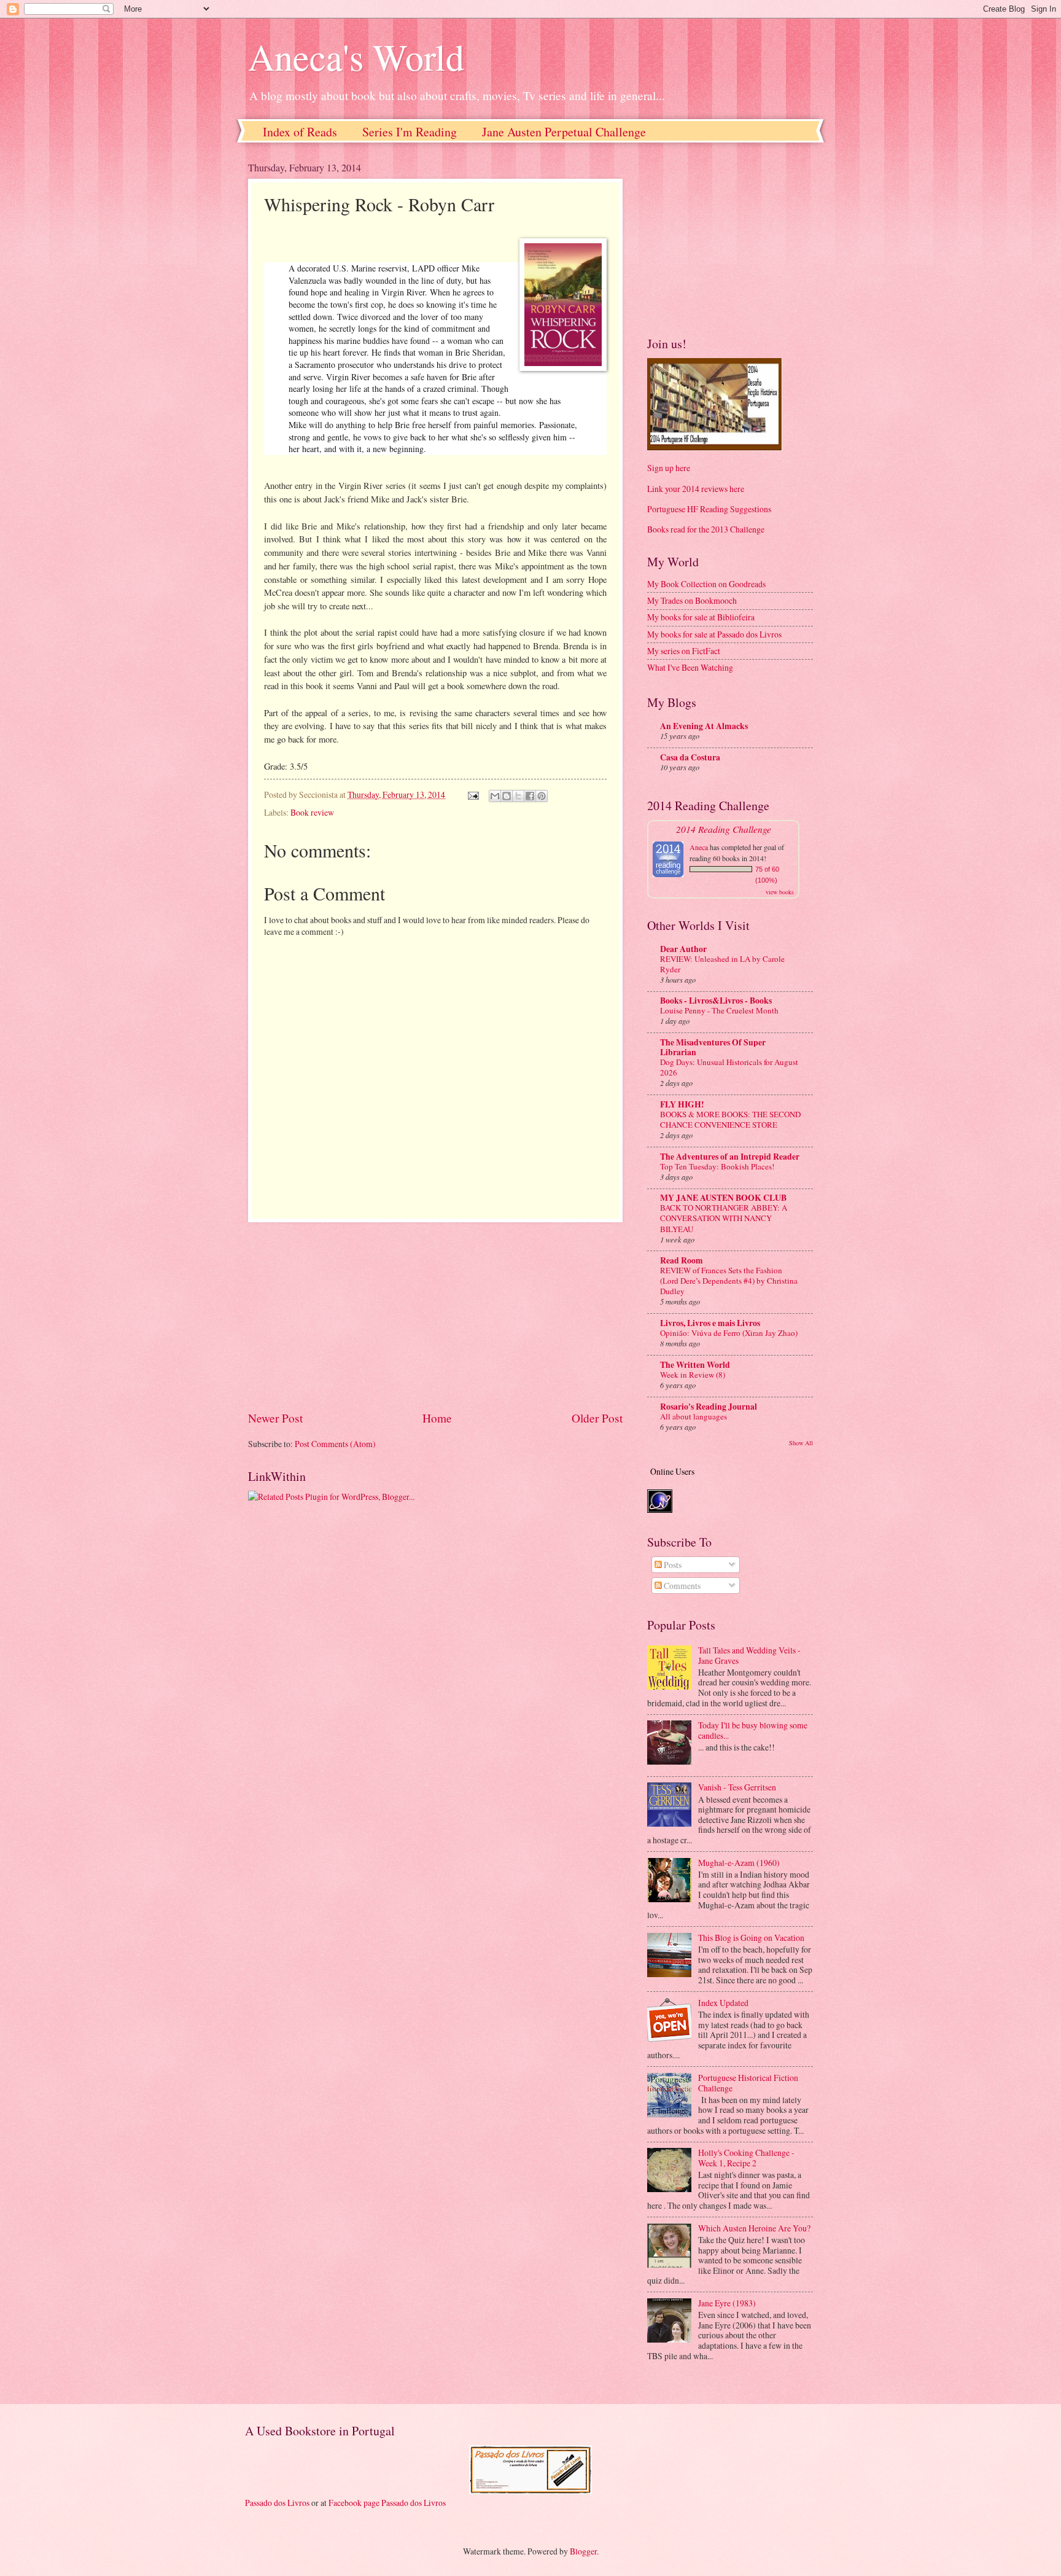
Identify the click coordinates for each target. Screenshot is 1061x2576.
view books (780, 892)
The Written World (695, 1365)
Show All (801, 1443)
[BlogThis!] (507, 796)
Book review (312, 812)
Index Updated (723, 2003)
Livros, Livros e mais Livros (710, 1323)
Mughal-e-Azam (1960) (739, 1863)
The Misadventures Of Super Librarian (713, 1047)
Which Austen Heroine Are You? (754, 2228)
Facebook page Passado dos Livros (387, 2503)
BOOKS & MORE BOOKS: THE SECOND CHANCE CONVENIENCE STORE (730, 1119)
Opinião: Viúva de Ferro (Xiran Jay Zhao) (729, 1333)
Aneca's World (356, 57)
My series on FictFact (684, 651)
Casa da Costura (690, 757)
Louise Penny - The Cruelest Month (719, 1010)
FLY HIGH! (682, 1104)
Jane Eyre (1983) (727, 2303)
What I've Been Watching (690, 667)
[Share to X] (518, 796)
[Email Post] (473, 794)
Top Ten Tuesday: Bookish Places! (717, 1166)
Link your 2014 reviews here (696, 489)
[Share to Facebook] (530, 796)
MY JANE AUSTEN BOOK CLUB (723, 1198)
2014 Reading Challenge (724, 829)
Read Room (682, 1260)
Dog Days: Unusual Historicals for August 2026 (729, 1067)
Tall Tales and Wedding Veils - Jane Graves (749, 1655)
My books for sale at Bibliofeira (701, 617)
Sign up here (669, 468)
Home (437, 1418)
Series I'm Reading (410, 132)
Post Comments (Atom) (335, 1444)
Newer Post (275, 1418)
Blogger (583, 2551)
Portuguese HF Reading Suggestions (709, 509)
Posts (672, 1565)
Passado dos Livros (277, 2503)
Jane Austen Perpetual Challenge (564, 132)
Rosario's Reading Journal (709, 1407)
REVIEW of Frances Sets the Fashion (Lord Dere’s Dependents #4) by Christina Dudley (729, 1281)
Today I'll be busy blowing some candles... (753, 1730)
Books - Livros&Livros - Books (716, 1001)
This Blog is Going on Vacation (751, 1938)
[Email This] (495, 796)
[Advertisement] (435, 1316)
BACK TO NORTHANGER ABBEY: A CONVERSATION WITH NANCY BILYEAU (724, 1218)
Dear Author (683, 949)
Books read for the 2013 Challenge (706, 529)
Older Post (597, 1418)
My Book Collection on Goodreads (706, 584)
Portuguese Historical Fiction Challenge (748, 2083)
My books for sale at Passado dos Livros (714, 634)
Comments (681, 1586)
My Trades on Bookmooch (692, 600)
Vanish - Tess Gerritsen (737, 1787)
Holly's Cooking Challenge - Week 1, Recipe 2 (746, 2158)
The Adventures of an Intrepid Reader (730, 1157)
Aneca (699, 847)
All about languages (694, 1416)
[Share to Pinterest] (542, 796)
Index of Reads (300, 132)
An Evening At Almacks (704, 726)
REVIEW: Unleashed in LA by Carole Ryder (722, 964)
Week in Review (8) (693, 1375)
